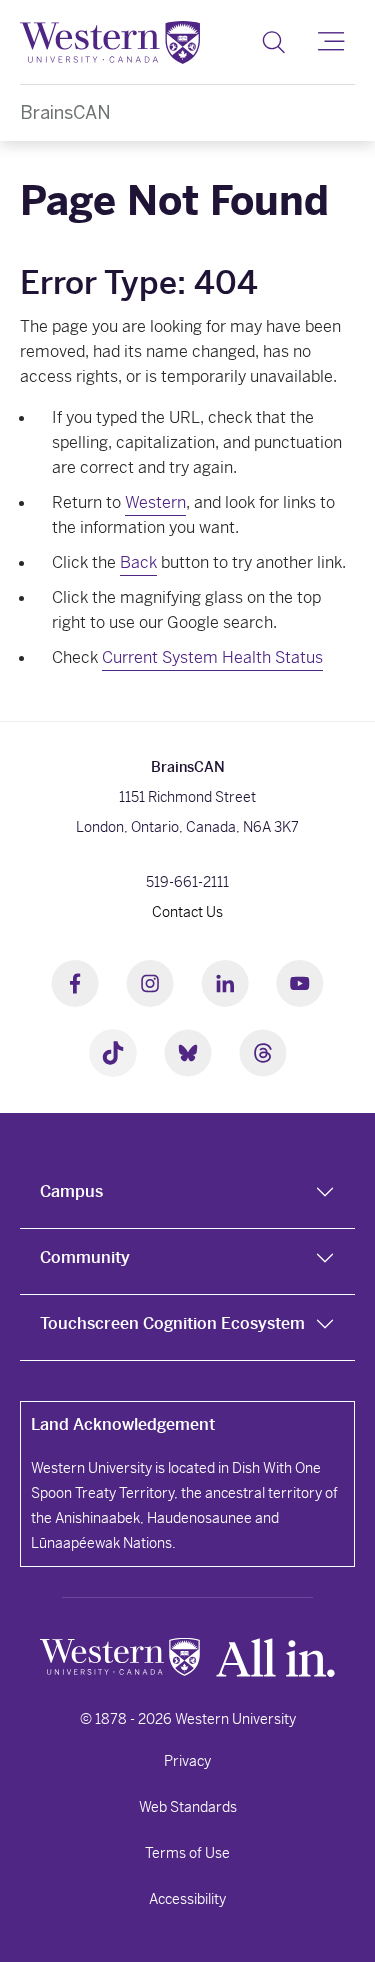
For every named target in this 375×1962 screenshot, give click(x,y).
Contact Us (187, 912)
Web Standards (188, 1807)
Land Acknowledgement (123, 1424)
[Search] (273, 42)
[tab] (187, 1196)
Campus (71, 1191)
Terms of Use (187, 1853)
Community (85, 1257)
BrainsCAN (65, 112)
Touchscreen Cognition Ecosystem (172, 1323)
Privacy (187, 1761)
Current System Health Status (212, 657)
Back (138, 562)
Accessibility (187, 1899)
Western (155, 502)
